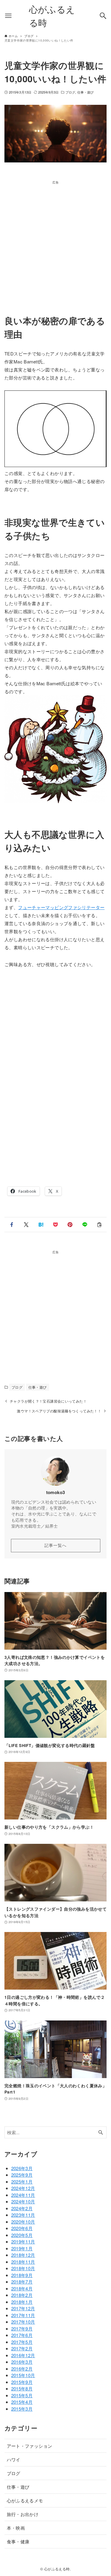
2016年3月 (22, 2362)
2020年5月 (22, 2235)
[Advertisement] (55, 240)
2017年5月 (22, 2342)
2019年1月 (22, 2248)
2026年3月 (22, 2168)
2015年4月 (22, 2402)
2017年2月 (22, 2348)
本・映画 (16, 2528)
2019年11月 (23, 2242)
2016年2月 (22, 2369)
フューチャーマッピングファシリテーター (61, 907)
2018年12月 (23, 2255)
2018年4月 (22, 2288)
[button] (12, 1225)
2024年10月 (23, 2201)
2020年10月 (23, 2222)
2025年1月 (22, 2182)
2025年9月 (22, 2175)
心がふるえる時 (52, 16)
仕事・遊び (86, 92)
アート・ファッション (30, 2446)
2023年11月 (23, 2215)
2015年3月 (22, 2409)
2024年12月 (23, 2188)
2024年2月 (22, 2208)
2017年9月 (22, 2329)
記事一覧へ (55, 1545)
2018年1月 (22, 2302)
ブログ (70, 92)
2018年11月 (23, 2262)
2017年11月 (23, 2315)
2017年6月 (22, 2335)
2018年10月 (23, 2268)
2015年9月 (22, 2382)
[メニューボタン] (8, 16)
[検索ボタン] (103, 16)
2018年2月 (22, 2295)
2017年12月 (23, 2308)
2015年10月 (23, 2375)
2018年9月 (22, 2275)
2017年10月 (23, 2322)
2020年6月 (22, 2228)
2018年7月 (22, 2282)
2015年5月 (22, 2395)
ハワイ (14, 2459)
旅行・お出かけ (23, 2514)
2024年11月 (23, 2195)
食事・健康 (18, 2541)
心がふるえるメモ (25, 2500)
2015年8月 (22, 2389)
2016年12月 (23, 2355)
